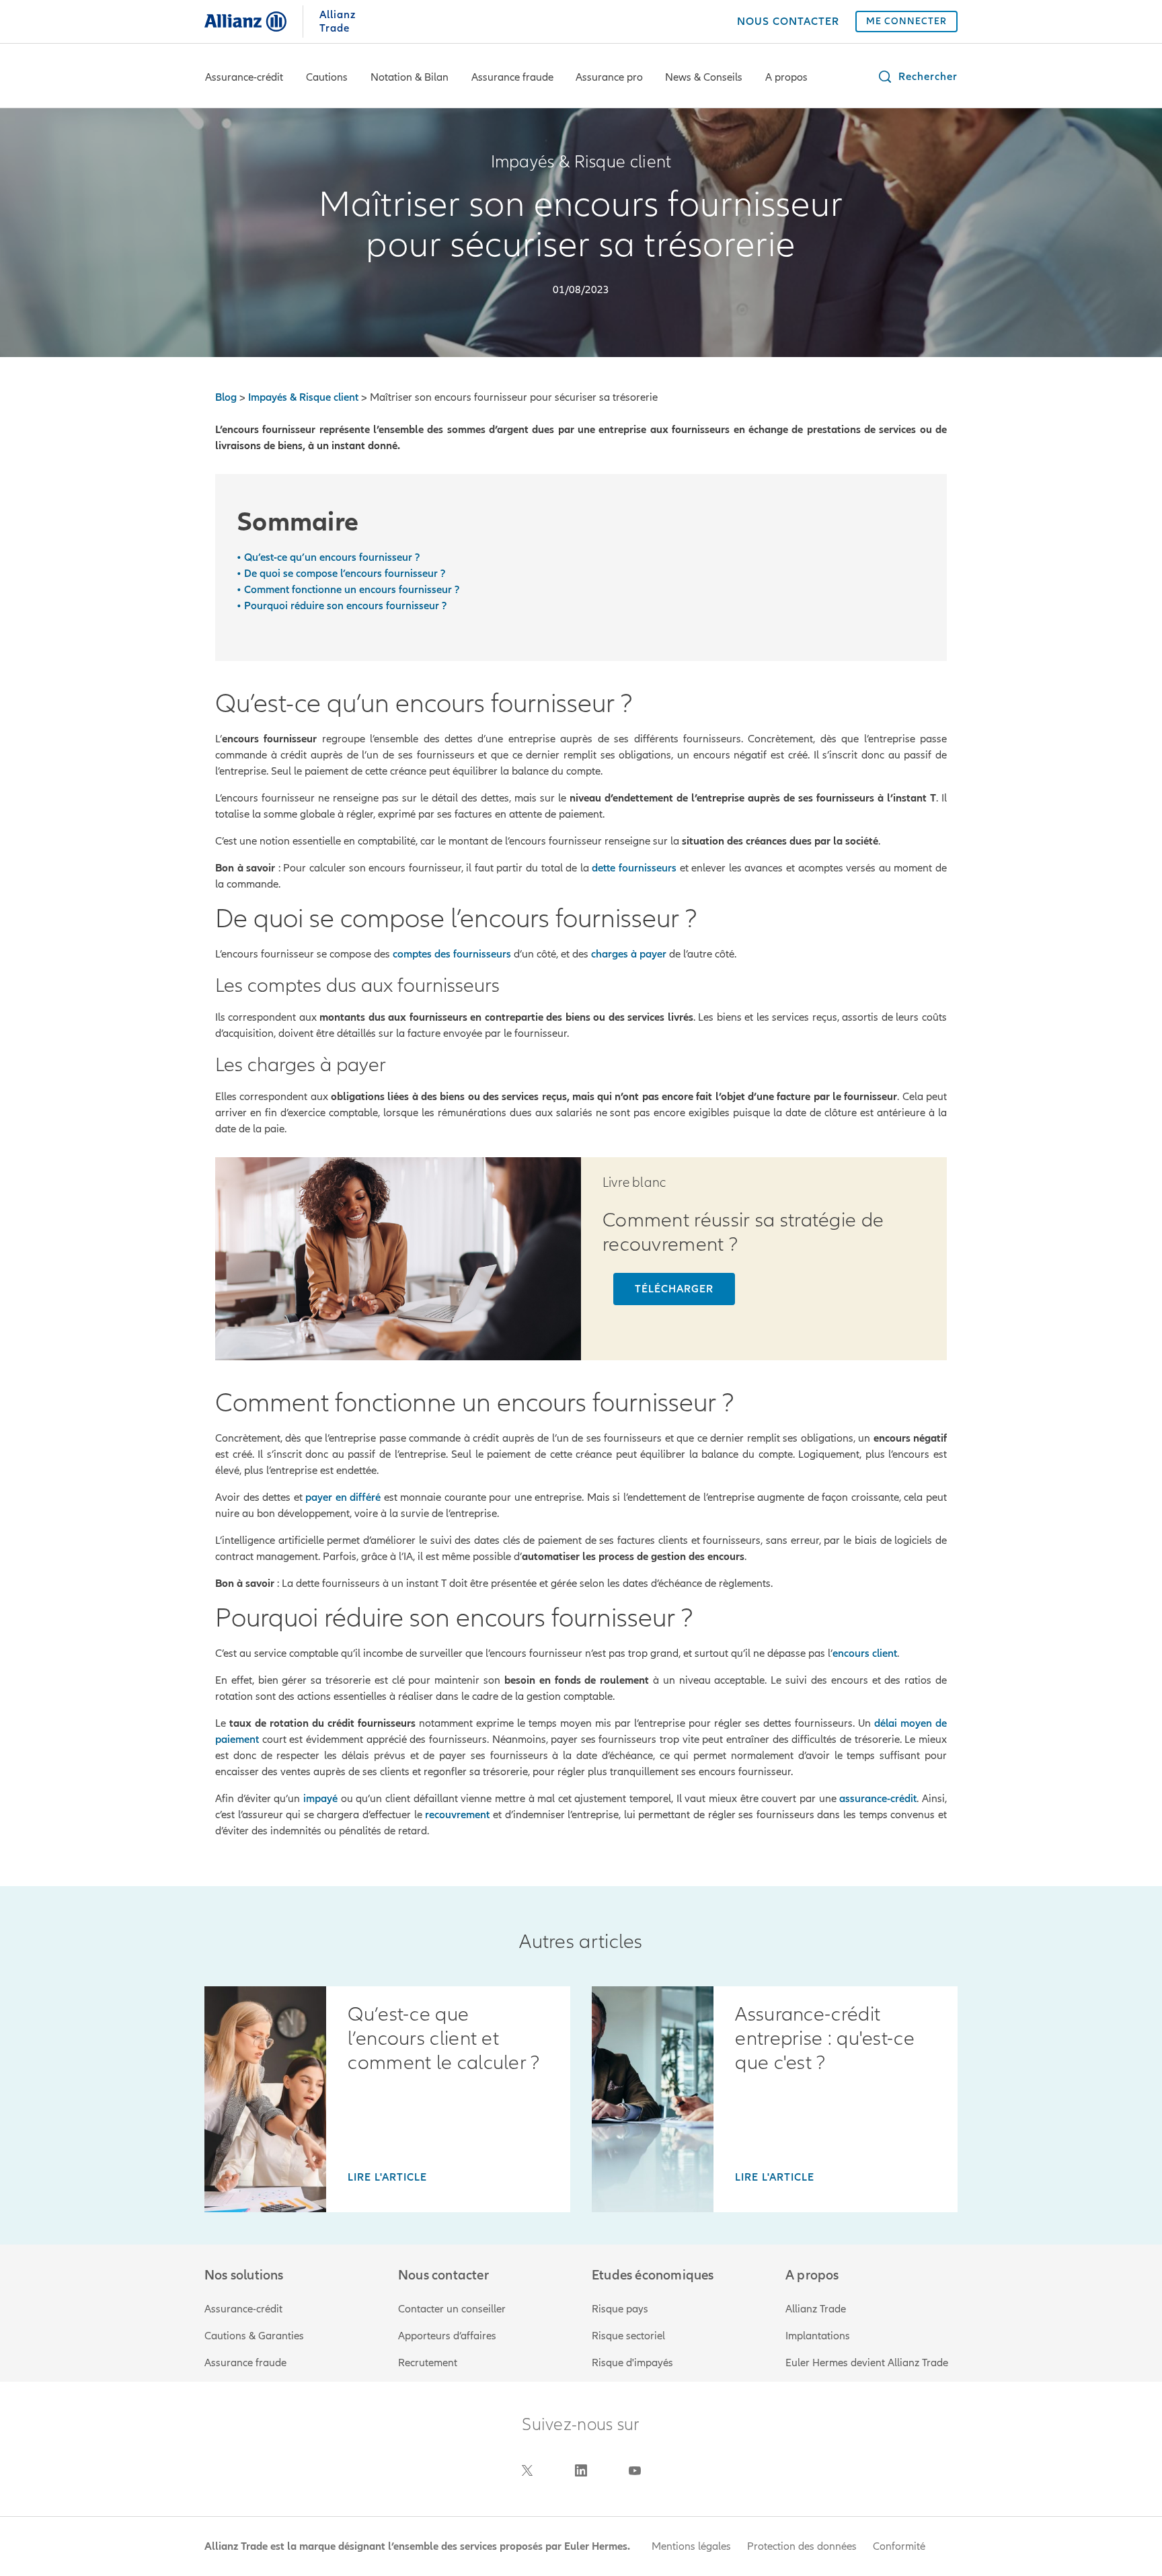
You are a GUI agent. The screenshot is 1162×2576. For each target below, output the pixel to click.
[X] (527, 2470)
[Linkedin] (581, 2470)
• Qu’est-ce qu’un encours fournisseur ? (328, 557)
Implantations (818, 2336)
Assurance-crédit (244, 77)
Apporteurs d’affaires (447, 2336)
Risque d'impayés (632, 2363)
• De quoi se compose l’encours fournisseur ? (341, 574)
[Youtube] (635, 2470)
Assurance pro (609, 77)
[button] (917, 77)
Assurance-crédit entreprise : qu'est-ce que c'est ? (825, 2039)
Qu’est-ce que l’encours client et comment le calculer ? (443, 2039)
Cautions (327, 77)
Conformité (899, 2546)
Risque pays (620, 2309)
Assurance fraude (512, 77)
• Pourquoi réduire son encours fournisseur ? (342, 606)
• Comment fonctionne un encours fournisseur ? (348, 590)
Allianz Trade (816, 2309)
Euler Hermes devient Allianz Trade (867, 2363)
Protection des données (802, 2546)
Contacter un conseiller (452, 2309)
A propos (786, 77)
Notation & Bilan (410, 77)
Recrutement (428, 2363)
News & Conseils (704, 77)
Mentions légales (691, 2546)
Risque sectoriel (628, 2336)
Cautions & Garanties (254, 2336)
